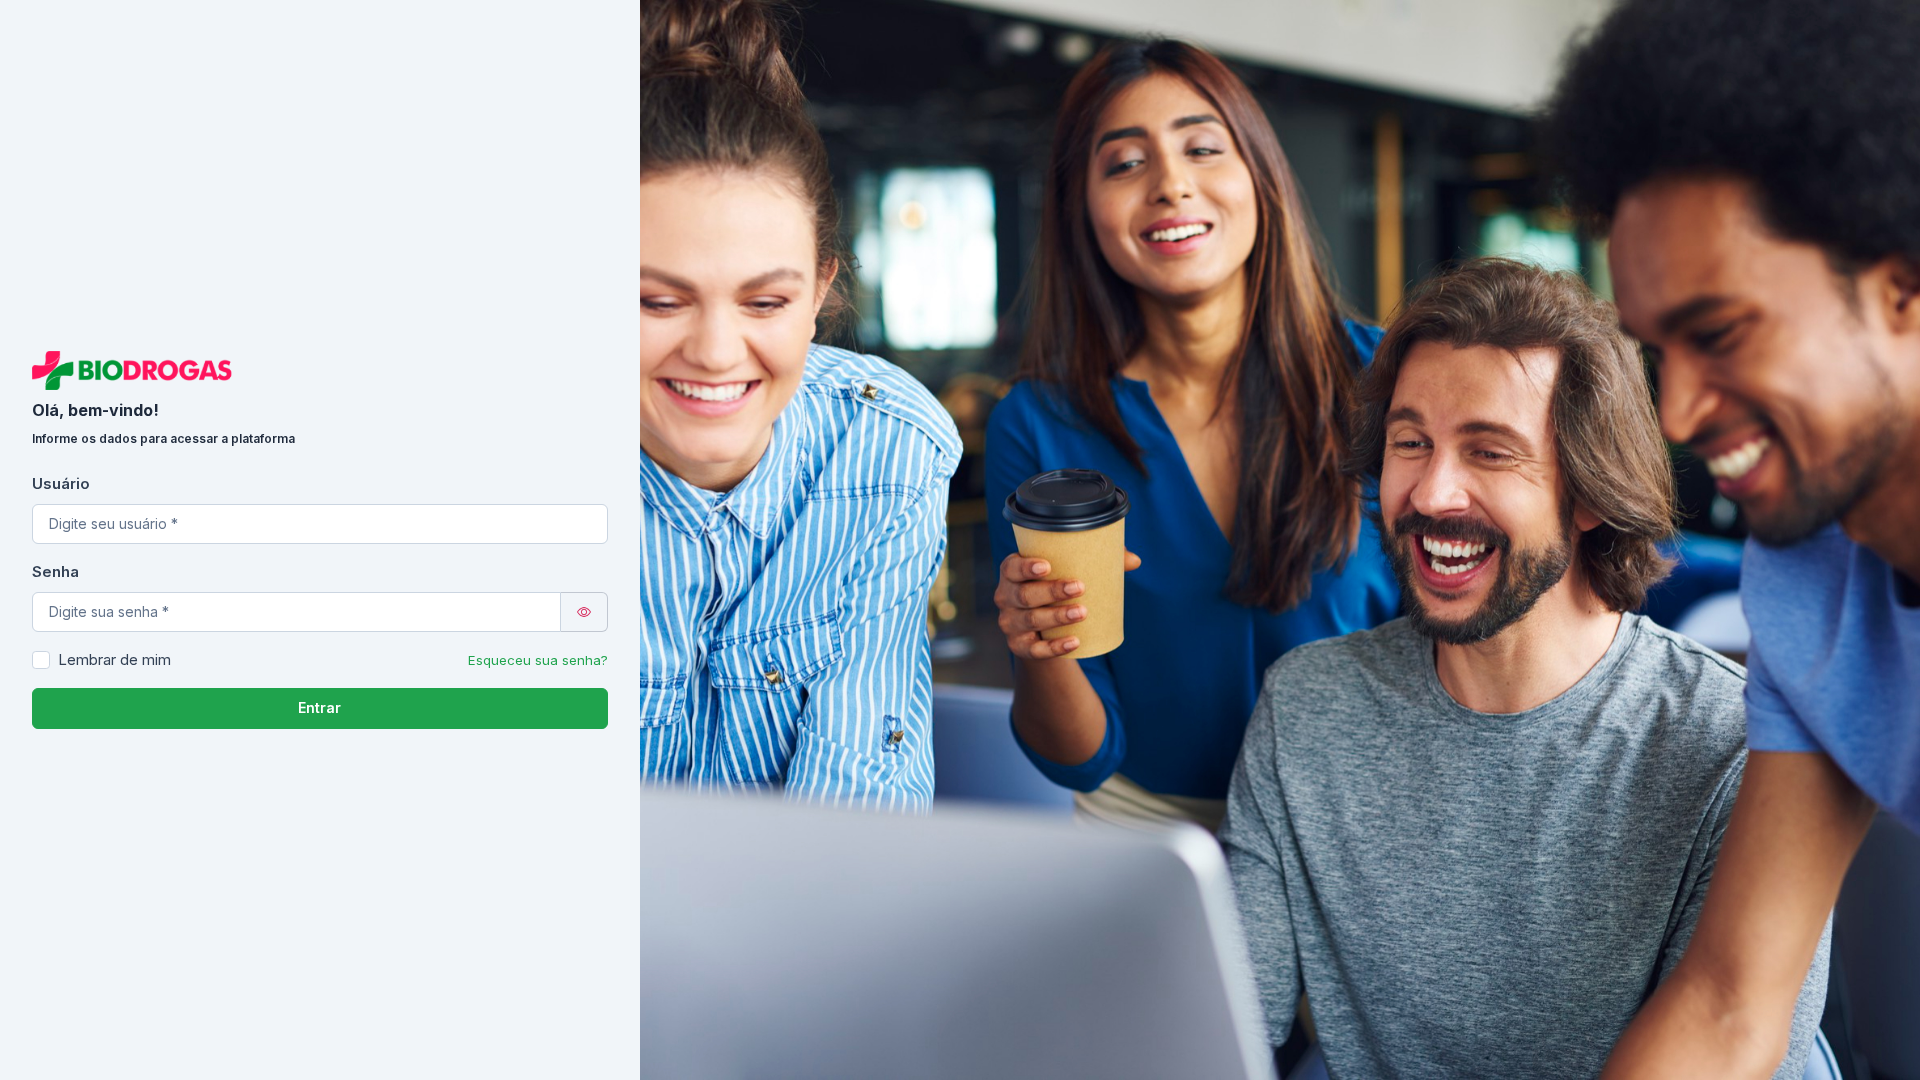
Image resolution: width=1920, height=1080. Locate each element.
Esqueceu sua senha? (538, 660)
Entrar (319, 707)
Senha (55, 571)
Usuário (61, 483)
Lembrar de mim (114, 659)
